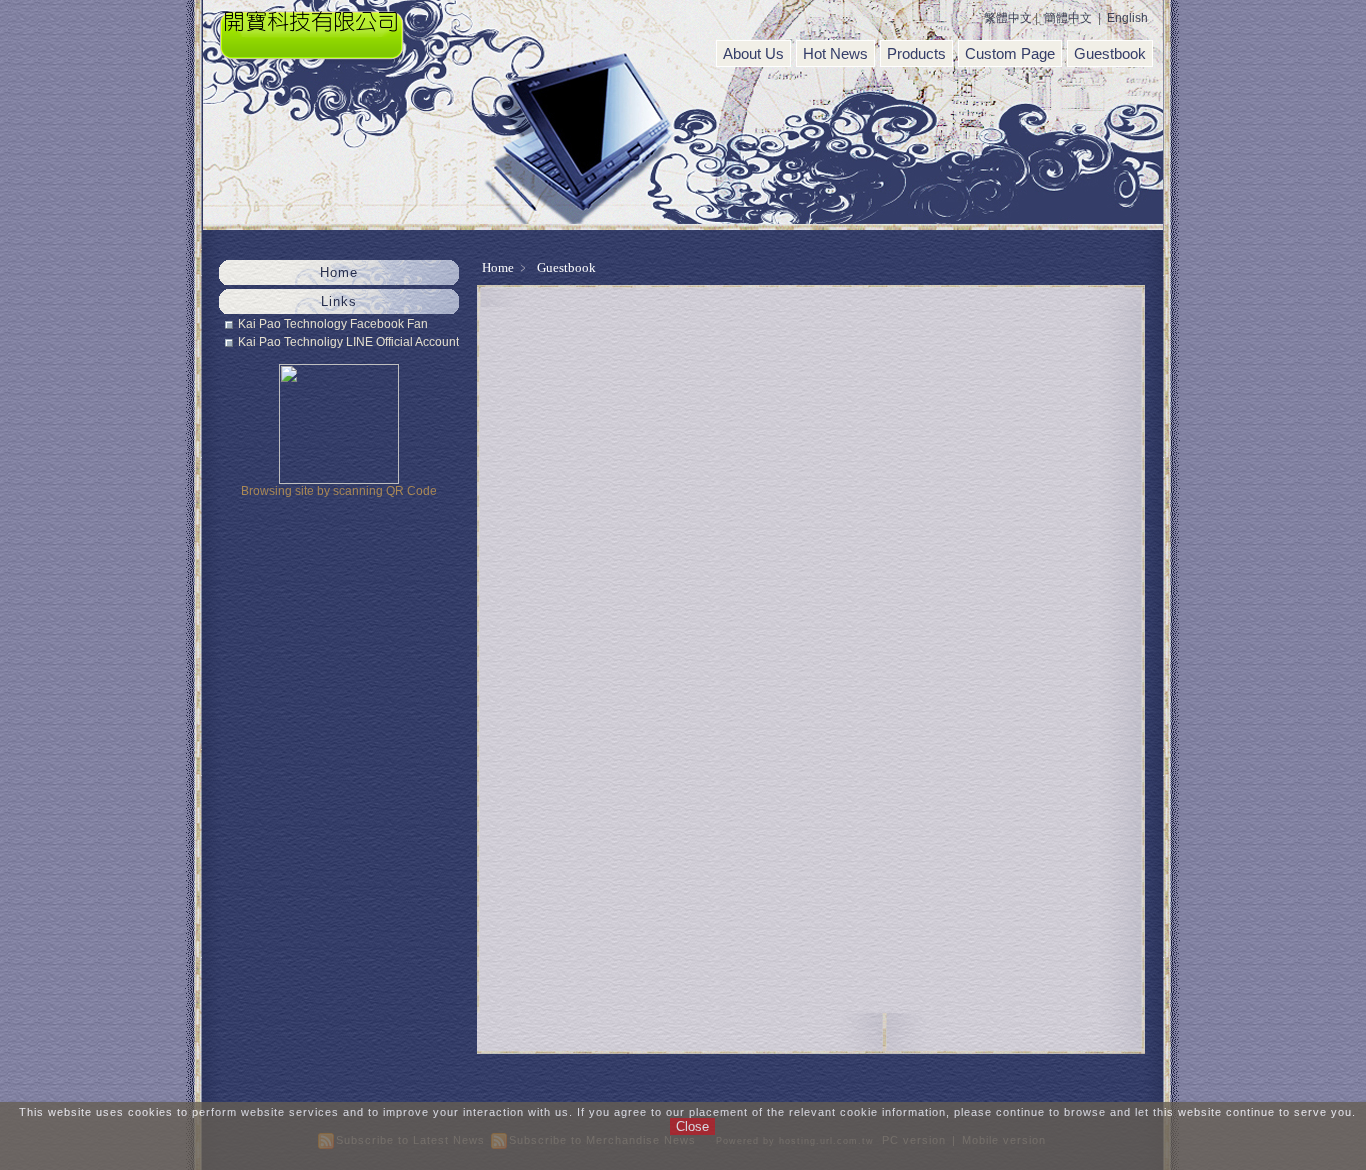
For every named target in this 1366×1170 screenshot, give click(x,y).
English (1127, 18)
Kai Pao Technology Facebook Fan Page (333, 324)
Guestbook (1110, 53)
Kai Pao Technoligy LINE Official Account (348, 342)
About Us (753, 53)
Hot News (835, 53)
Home (498, 267)
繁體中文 (1008, 18)
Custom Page (1010, 53)
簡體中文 (1068, 18)
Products (916, 53)
